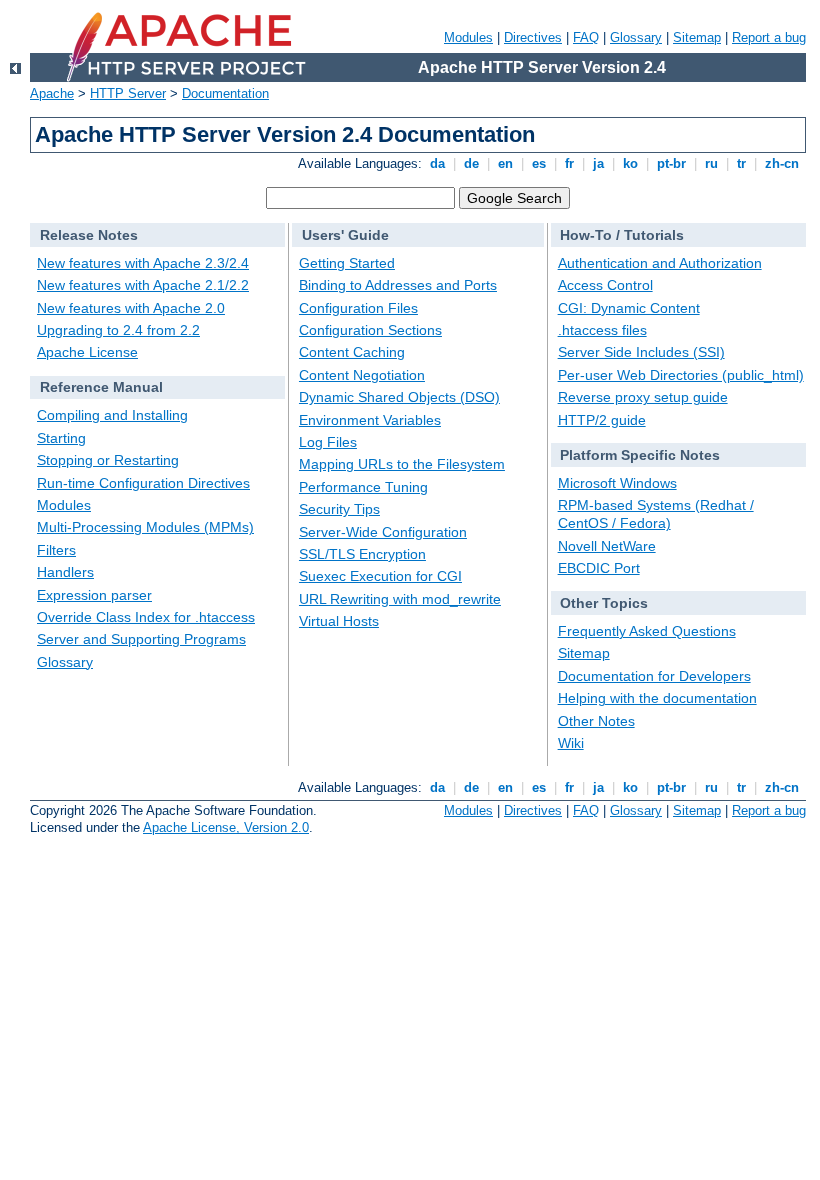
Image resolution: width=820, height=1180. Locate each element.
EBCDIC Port (599, 568)
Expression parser (94, 595)
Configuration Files (358, 308)
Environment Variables (370, 420)
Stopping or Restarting (108, 460)
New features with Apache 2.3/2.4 (143, 263)
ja (598, 163)
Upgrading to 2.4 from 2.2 (118, 330)
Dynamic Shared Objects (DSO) (399, 397)
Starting (61, 438)
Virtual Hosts (339, 621)
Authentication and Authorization (660, 263)
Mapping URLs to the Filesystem (402, 464)
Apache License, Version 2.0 (226, 827)
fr (569, 163)
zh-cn (782, 163)
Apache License (87, 352)
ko (630, 163)
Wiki (571, 743)
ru (711, 163)
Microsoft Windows (617, 483)
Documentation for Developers (654, 676)
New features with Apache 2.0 (131, 308)
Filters (56, 550)
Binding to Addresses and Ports (398, 285)
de (471, 163)
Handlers (65, 572)
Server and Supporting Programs (141, 639)
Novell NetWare (607, 546)
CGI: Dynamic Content (629, 308)
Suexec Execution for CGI (380, 576)
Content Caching (352, 352)
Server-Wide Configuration (383, 532)
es (539, 163)
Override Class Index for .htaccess (146, 617)
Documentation (225, 93)
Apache (52, 93)
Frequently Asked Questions (647, 631)
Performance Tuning (363, 487)
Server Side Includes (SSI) (641, 352)
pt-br (671, 163)
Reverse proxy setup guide (643, 397)
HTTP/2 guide (602, 420)
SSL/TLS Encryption (362, 554)
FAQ (586, 37)
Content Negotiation (362, 375)
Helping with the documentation (657, 698)
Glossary (636, 37)
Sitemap (697, 37)
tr (741, 163)
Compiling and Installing (112, 415)
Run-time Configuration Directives (143, 483)
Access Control (605, 285)
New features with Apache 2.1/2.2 (143, 285)
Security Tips (339, 509)
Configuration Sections (370, 330)
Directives (533, 37)
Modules (468, 37)
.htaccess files (602, 330)
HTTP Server (128, 93)
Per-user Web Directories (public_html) (681, 375)
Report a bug (769, 37)
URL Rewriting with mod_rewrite (400, 599)
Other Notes (596, 721)
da (437, 163)
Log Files (328, 442)
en (505, 163)
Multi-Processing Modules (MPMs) (145, 527)
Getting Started (347, 263)
